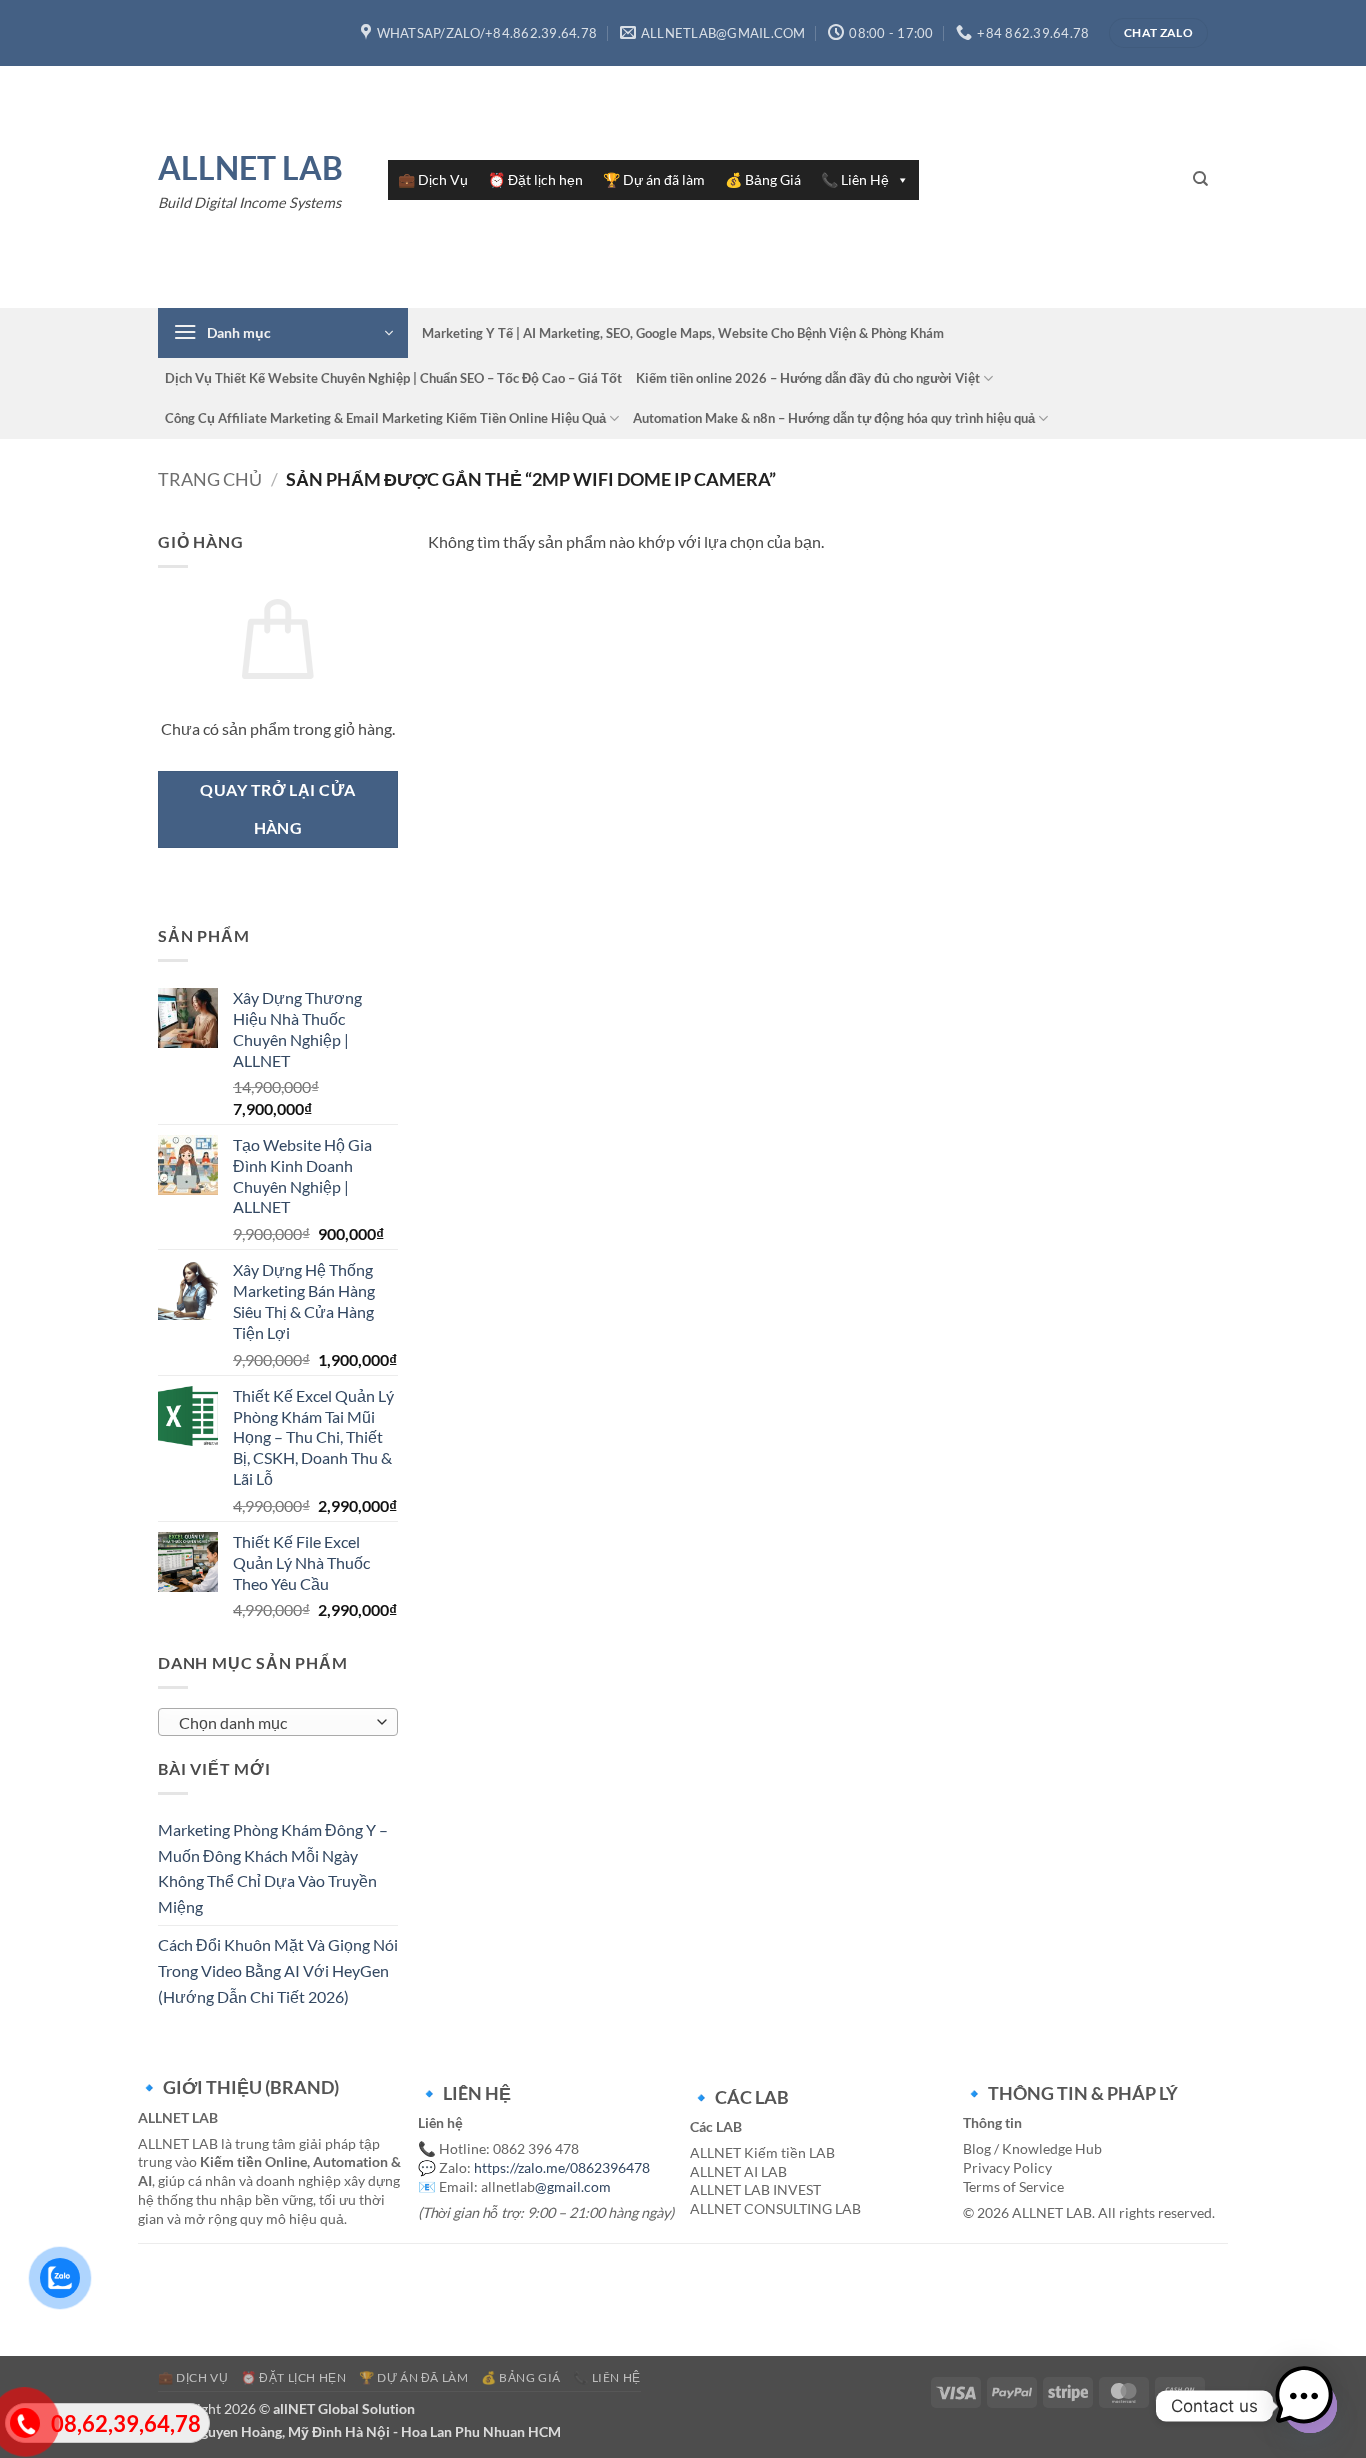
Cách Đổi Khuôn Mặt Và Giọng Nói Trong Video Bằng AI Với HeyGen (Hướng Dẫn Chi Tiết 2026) (278, 1970)
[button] (283, 333)
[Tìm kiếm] (1200, 179)
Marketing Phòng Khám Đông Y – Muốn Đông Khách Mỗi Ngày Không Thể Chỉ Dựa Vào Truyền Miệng (273, 1868)
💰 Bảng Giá (763, 179)
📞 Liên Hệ (855, 179)
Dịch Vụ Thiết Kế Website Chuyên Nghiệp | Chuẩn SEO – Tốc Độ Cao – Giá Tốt (393, 378)
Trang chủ (210, 479)
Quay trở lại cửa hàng (277, 808)
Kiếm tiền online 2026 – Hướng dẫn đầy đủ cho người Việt (808, 378)
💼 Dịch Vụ (433, 179)
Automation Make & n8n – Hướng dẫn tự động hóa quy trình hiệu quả (834, 418)
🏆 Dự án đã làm (654, 179)
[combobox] (278, 1722)
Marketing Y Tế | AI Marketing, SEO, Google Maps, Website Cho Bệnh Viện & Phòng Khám (683, 333)
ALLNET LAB (250, 168)
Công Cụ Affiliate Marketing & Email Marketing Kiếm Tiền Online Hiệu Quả (385, 418)
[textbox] (273, 1723)
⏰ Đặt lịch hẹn (535, 179)
